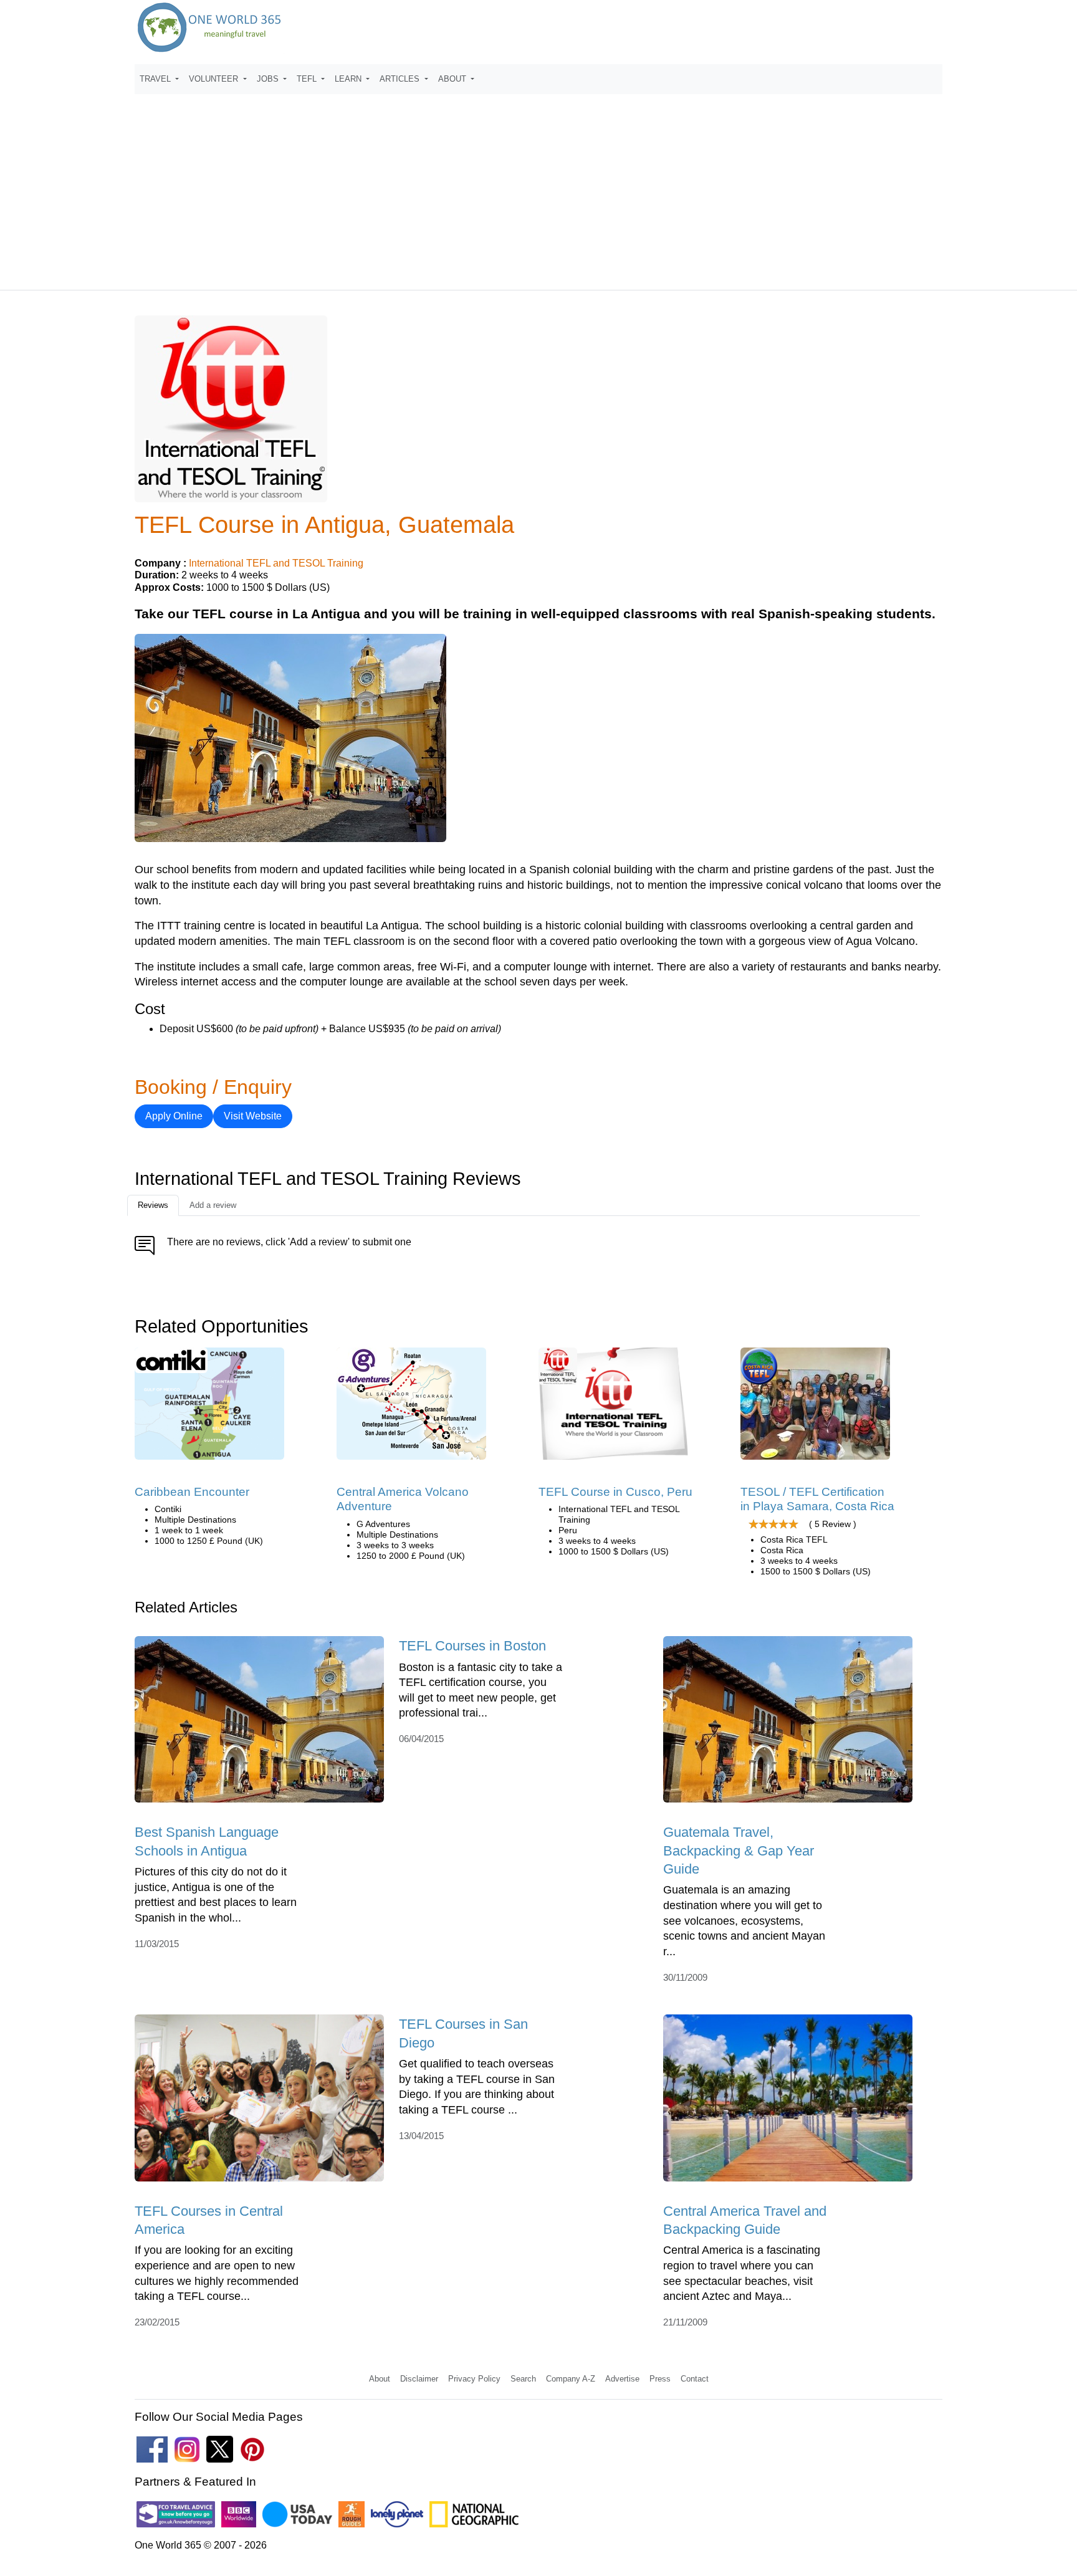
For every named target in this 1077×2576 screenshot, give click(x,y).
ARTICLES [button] (401, 79)
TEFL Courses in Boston (472, 1646)
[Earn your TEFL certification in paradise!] (815, 1408)
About (380, 2379)
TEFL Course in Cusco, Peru (615, 1492)
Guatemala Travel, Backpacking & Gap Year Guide (739, 1851)
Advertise (622, 2379)
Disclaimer (419, 2379)
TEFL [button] (308, 79)
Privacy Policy (474, 2379)
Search (523, 2379)
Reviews (153, 1205)
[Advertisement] (538, 186)
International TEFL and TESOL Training (276, 563)
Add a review (213, 1205)
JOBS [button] (269, 79)
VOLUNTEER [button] (215, 79)
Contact (695, 2379)
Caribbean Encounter (192, 1492)
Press (660, 2379)
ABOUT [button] (453, 79)
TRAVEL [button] (156, 79)
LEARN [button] (349, 79)
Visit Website (253, 1116)
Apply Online (174, 1116)
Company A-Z (571, 2379)
